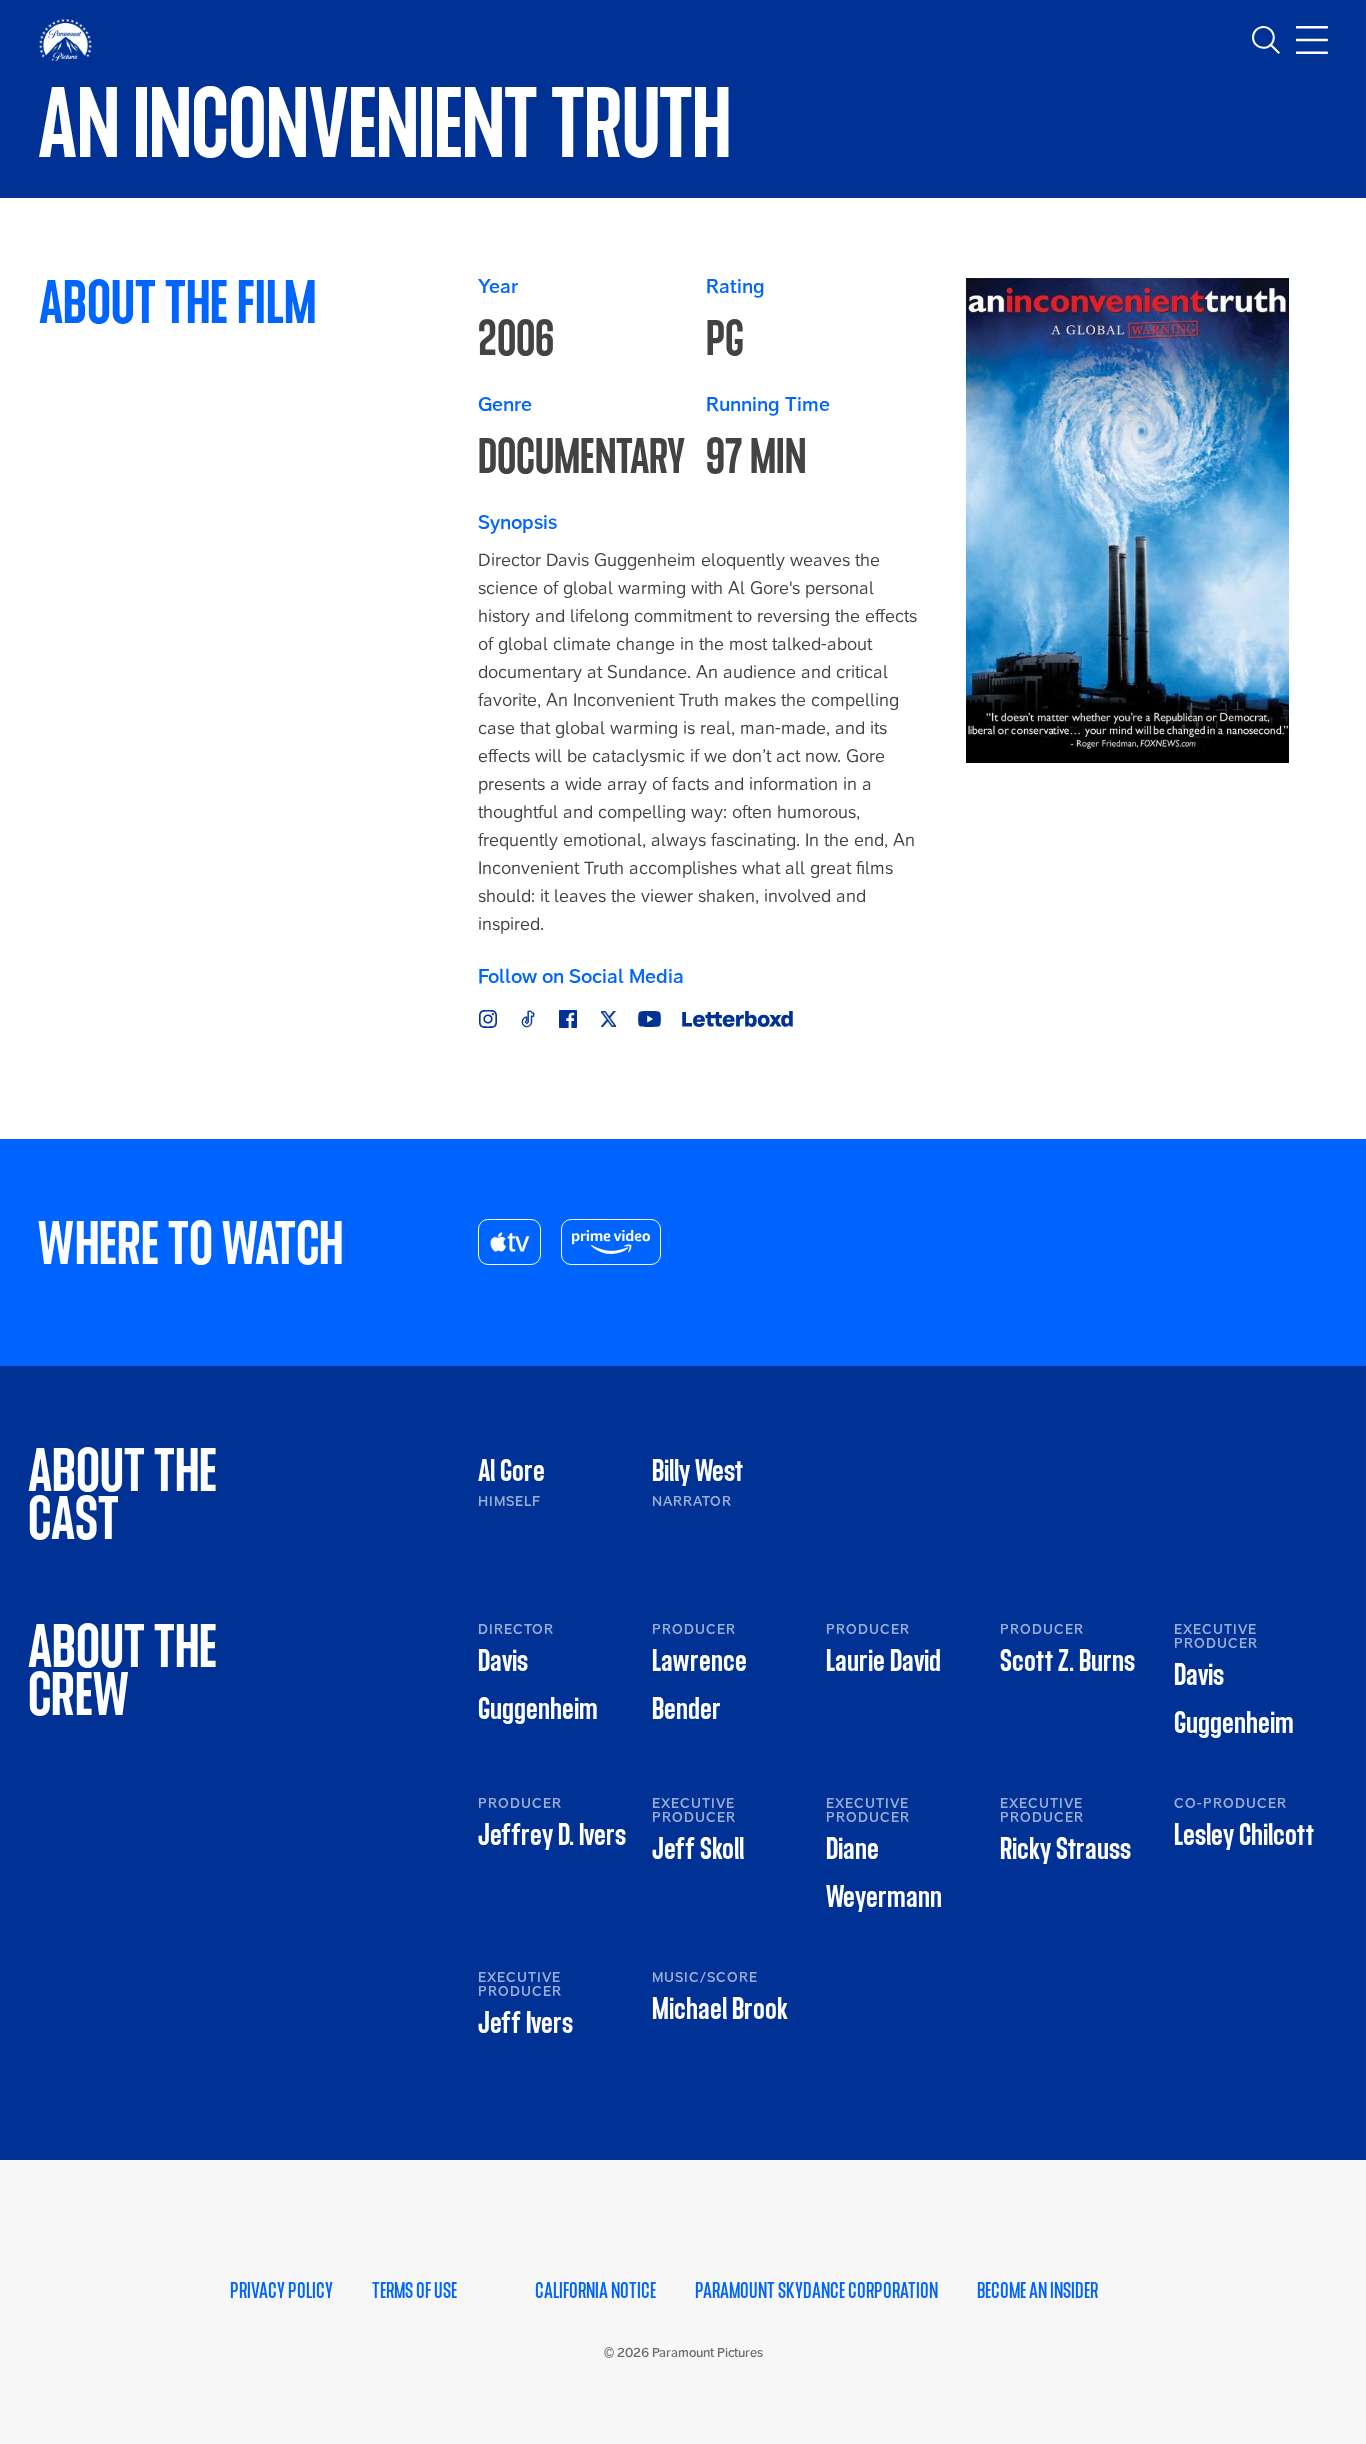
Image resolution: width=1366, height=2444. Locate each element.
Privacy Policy (281, 2291)
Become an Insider (1037, 2291)
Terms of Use (414, 2291)
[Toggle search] (1266, 40)
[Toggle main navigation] (1312, 40)
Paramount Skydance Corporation (816, 2291)
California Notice (595, 2291)
